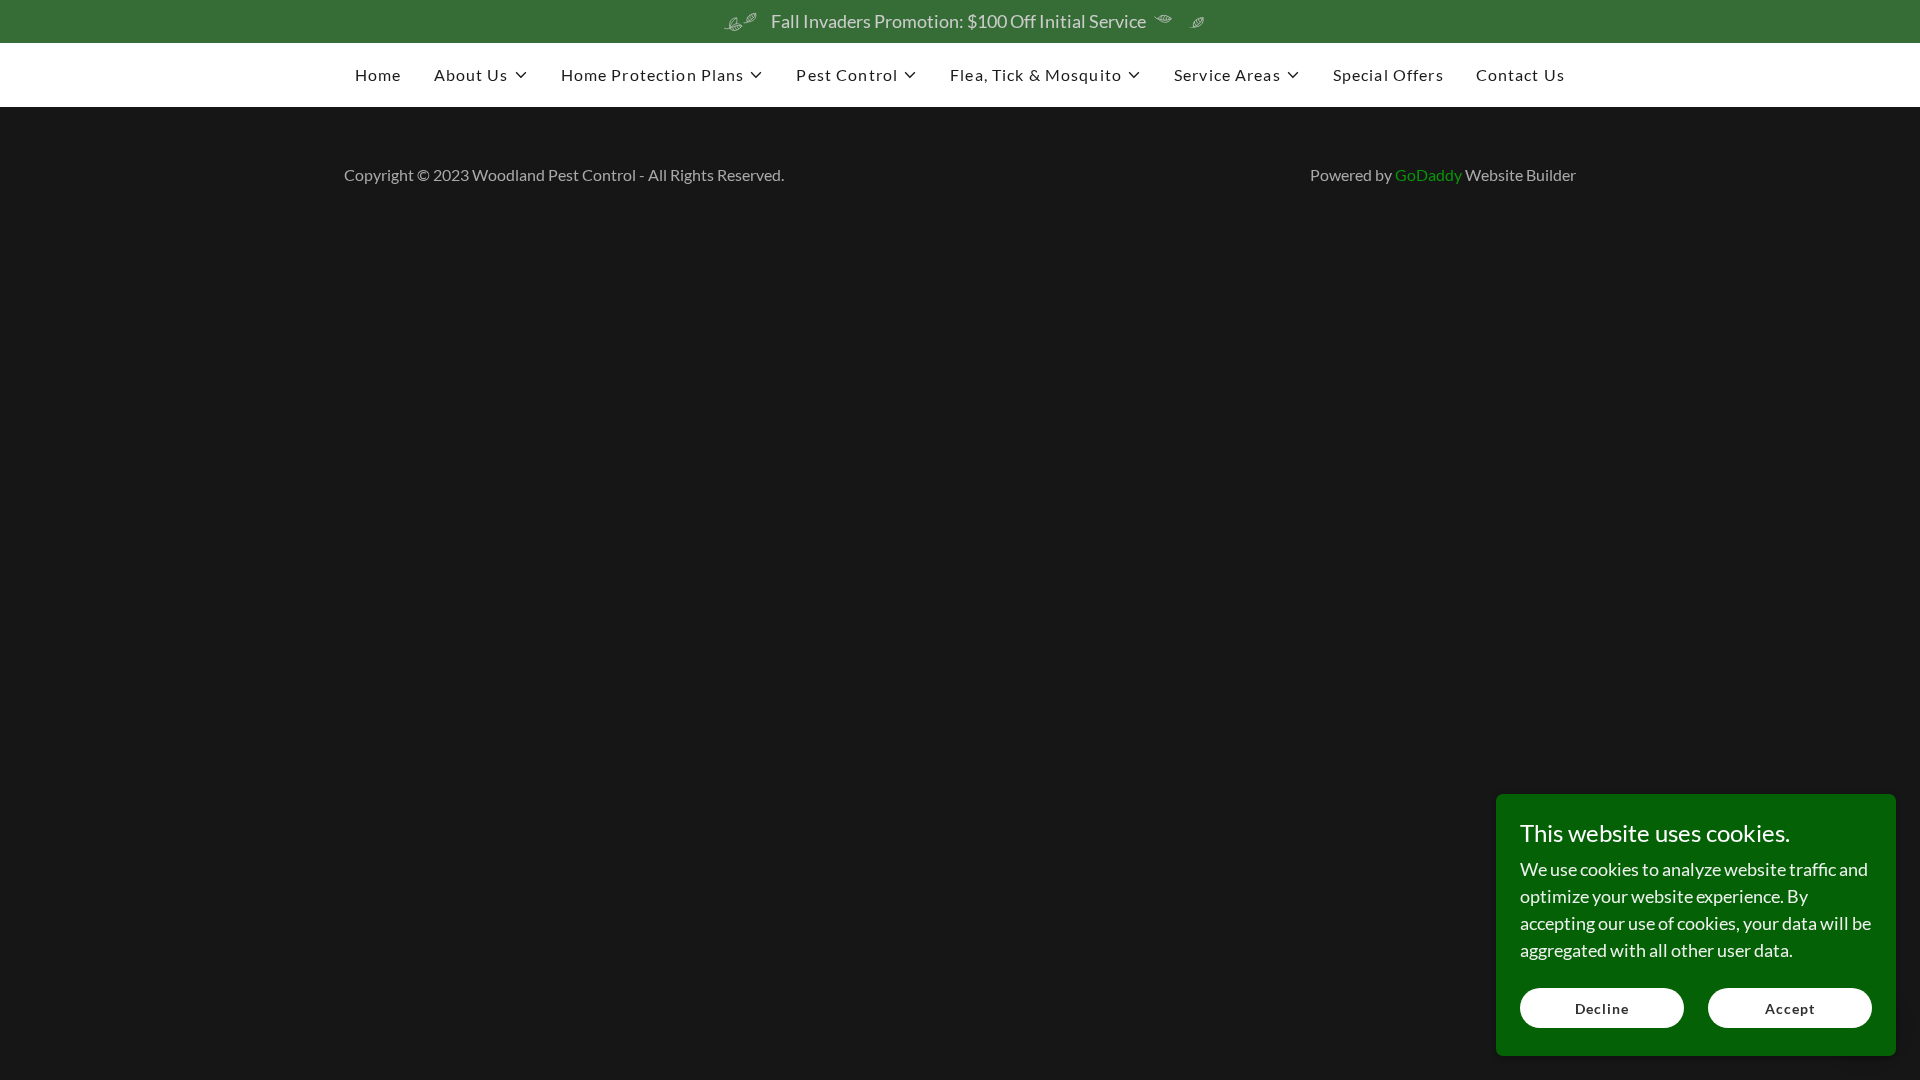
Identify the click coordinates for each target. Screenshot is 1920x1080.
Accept (1790, 1008)
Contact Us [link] (1520, 74)
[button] (481, 75)
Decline (1602, 1008)
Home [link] (378, 74)
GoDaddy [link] (1428, 174)
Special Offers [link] (1388, 74)
